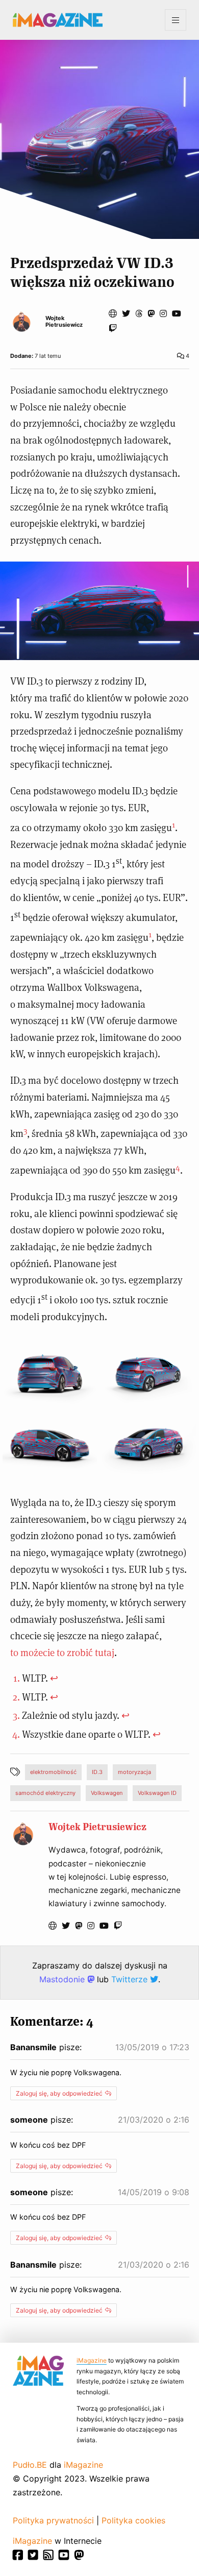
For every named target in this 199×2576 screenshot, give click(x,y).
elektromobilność (53, 1772)
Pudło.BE (30, 2465)
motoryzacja (134, 1772)
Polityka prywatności (53, 2520)
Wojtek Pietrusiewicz (64, 322)
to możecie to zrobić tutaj (62, 1652)
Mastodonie (63, 1979)
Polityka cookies (133, 2520)
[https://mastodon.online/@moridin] (151, 313)
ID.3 (97, 1772)
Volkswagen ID (157, 1793)
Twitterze (131, 1979)
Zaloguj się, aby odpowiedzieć (59, 2093)
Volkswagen (107, 1793)
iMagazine (92, 2360)
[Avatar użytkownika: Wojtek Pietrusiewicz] (23, 1834)
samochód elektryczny (45, 1793)
